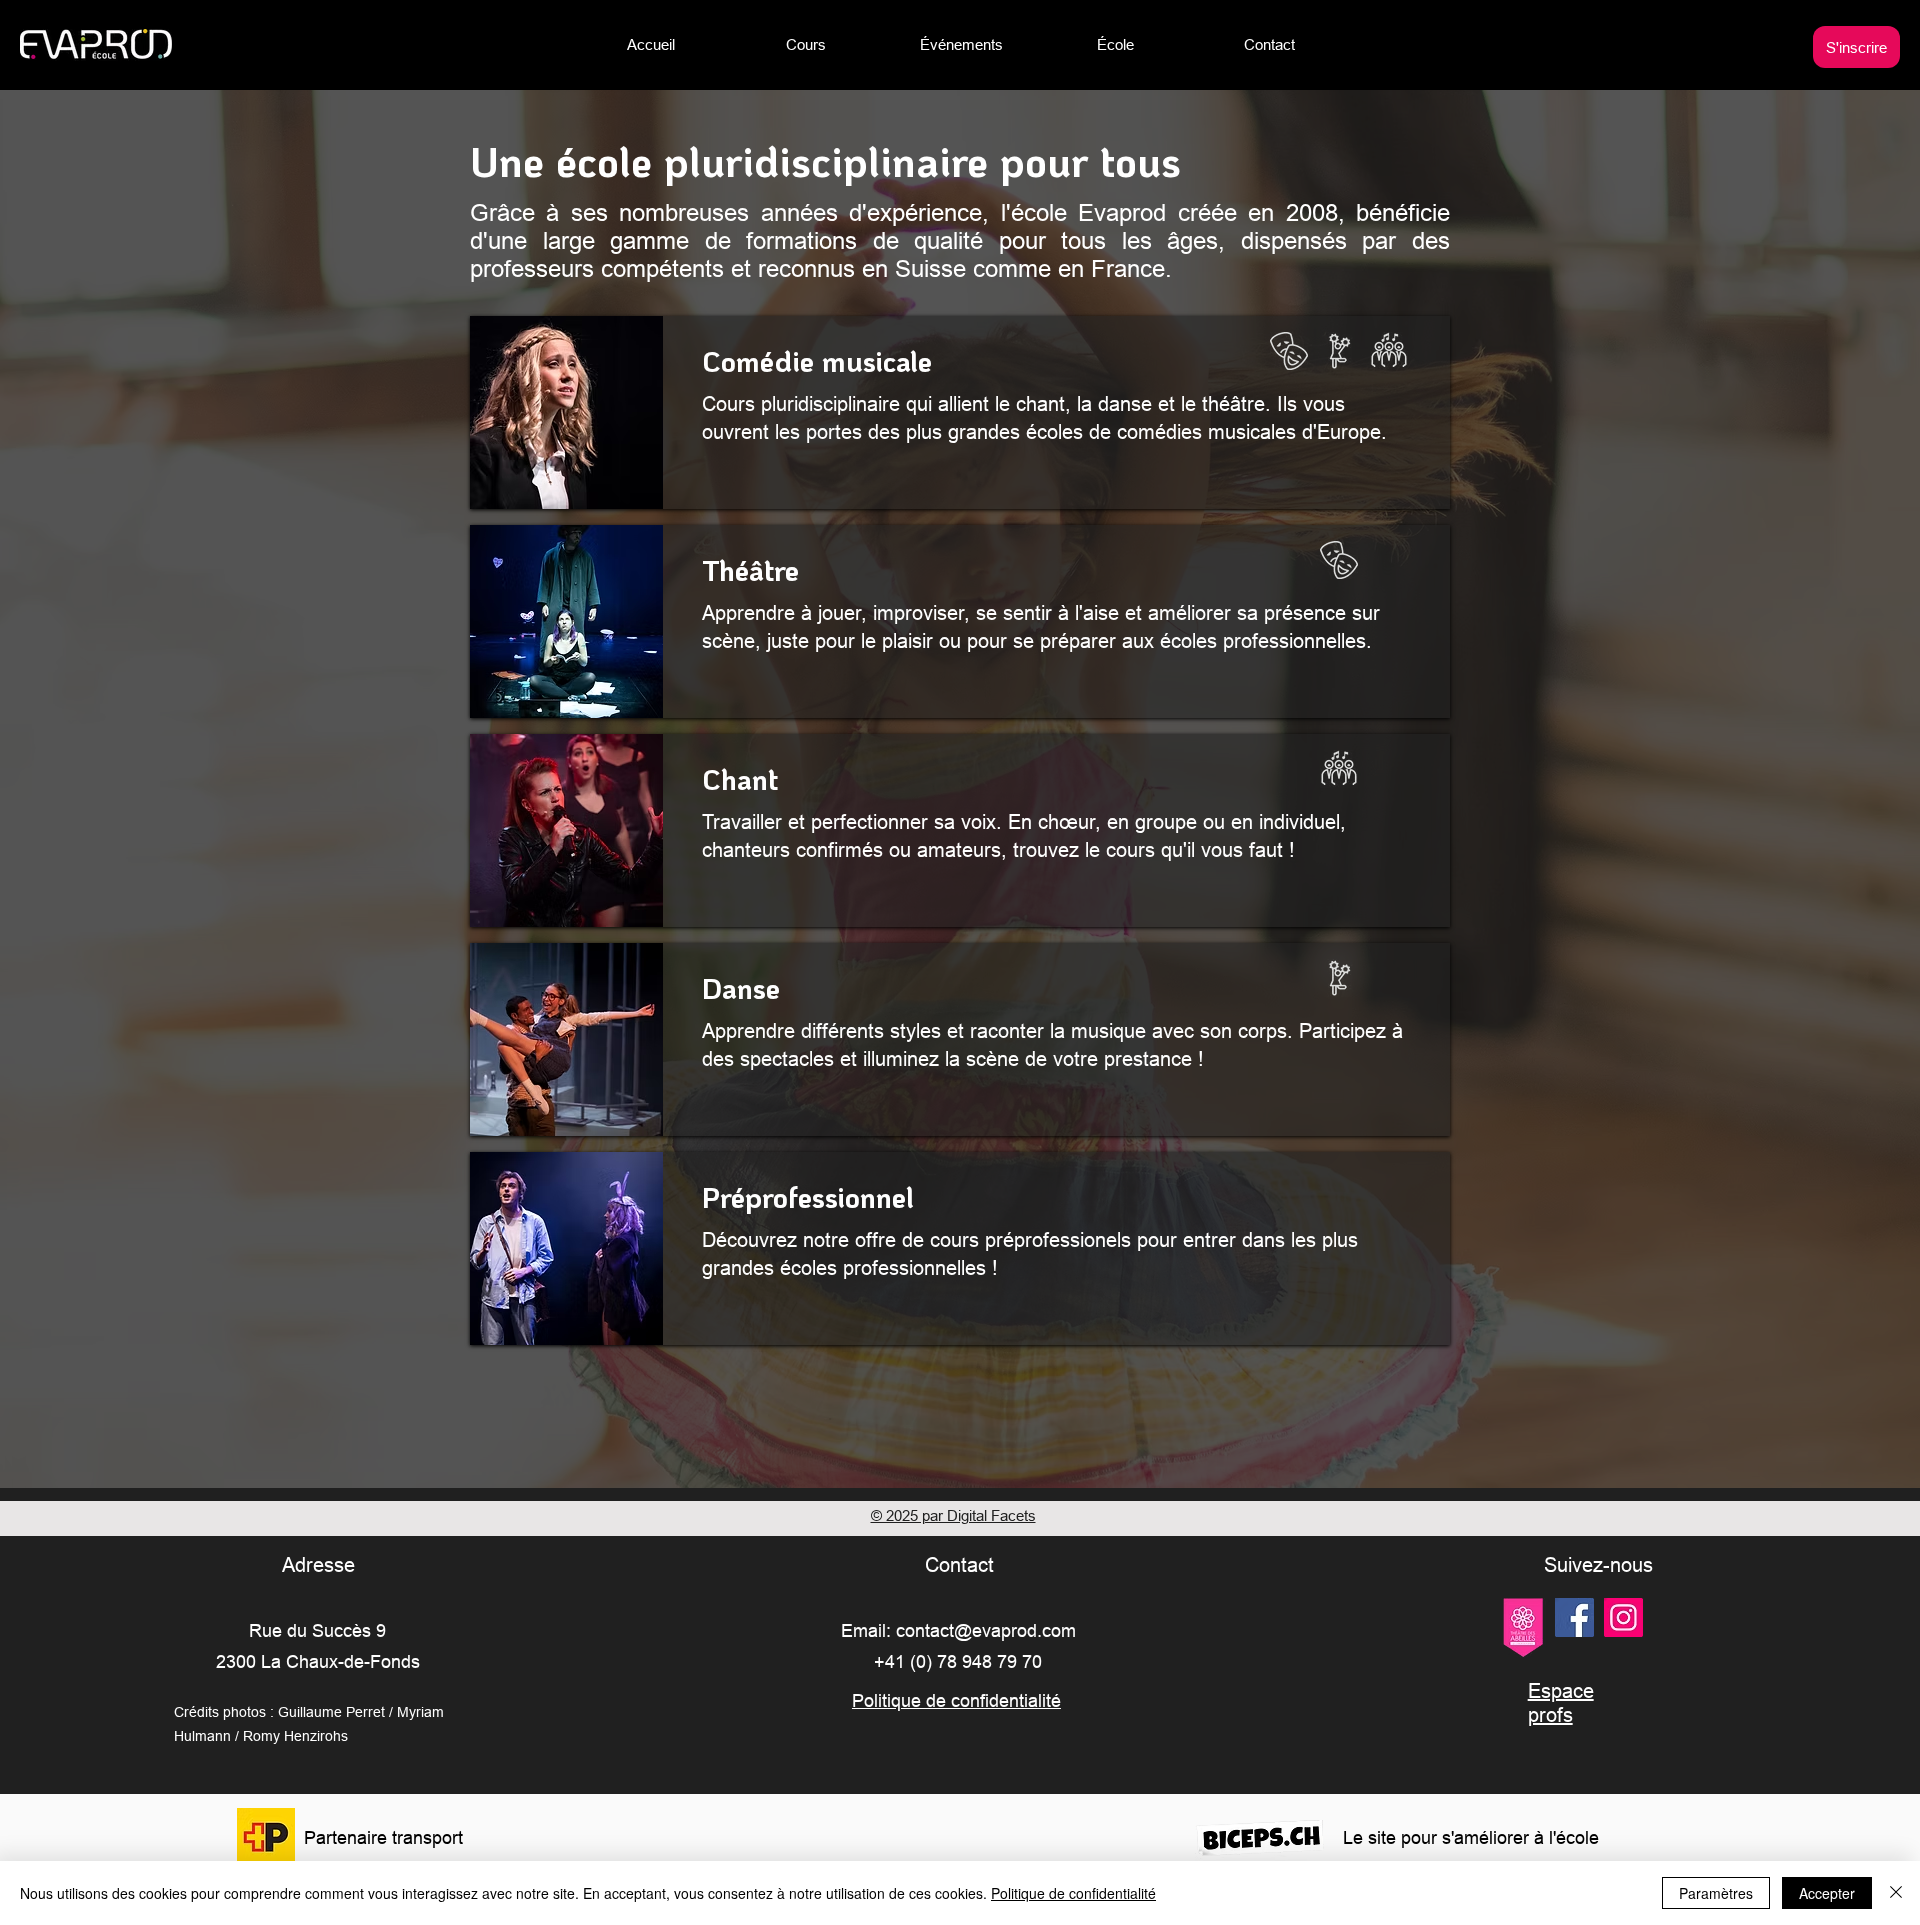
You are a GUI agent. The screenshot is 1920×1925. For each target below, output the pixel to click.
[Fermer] (1896, 1893)
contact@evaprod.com (986, 1630)
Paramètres (1716, 1893)
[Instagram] (1623, 1617)
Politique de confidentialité (1073, 1893)
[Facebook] (1574, 1617)
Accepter (1827, 1893)
